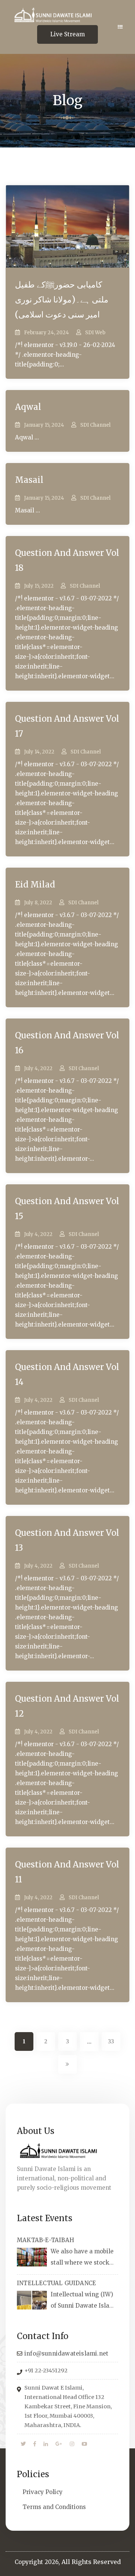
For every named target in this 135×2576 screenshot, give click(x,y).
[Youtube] (84, 2444)
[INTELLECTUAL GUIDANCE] (32, 2300)
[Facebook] (35, 2444)
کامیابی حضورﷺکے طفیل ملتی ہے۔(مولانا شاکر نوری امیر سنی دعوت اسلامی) (62, 299)
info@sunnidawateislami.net (66, 2353)
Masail (29, 480)
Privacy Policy (43, 2492)
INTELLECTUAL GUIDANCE (56, 2283)
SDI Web (95, 333)
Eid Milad (35, 884)
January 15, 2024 (44, 425)
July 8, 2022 (38, 903)
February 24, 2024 (46, 333)
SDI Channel (95, 425)
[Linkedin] (46, 2444)
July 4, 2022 (38, 1068)
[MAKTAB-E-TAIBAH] (32, 2257)
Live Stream (67, 34)
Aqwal (28, 407)
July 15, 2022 (39, 586)
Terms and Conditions (54, 2507)
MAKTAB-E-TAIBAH (46, 2240)
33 (111, 2041)
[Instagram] (72, 2444)
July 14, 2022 (39, 752)
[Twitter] (23, 2444)
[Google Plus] (59, 2444)
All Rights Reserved (91, 2562)
